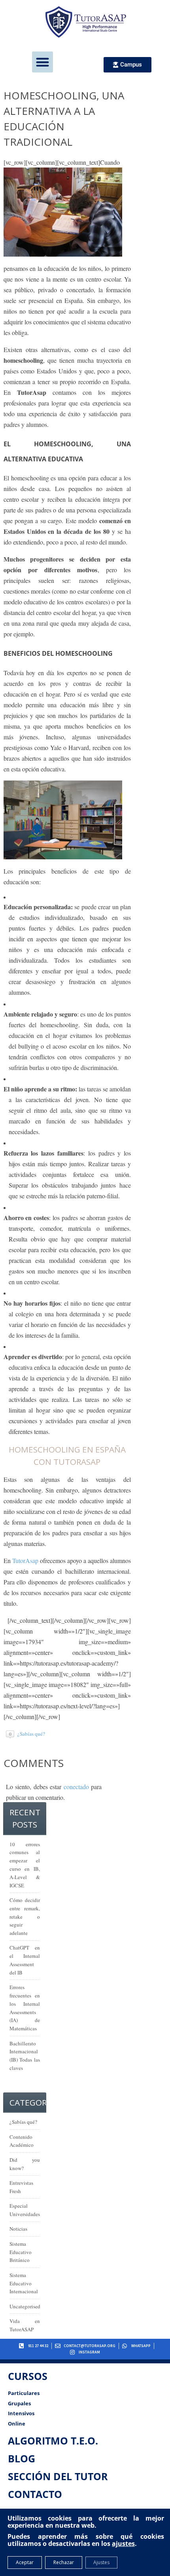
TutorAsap (25, 1560)
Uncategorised (25, 2306)
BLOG (22, 2458)
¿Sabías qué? (31, 1734)
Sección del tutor (58, 2476)
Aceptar (25, 2562)
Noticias (18, 2229)
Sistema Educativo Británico (21, 2252)
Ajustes (101, 2562)
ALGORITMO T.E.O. (53, 2441)
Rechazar (64, 2562)
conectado (76, 1787)
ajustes (123, 2544)
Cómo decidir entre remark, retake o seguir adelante (25, 1916)
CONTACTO (35, 2494)
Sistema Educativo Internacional (24, 2283)
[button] (42, 62)
